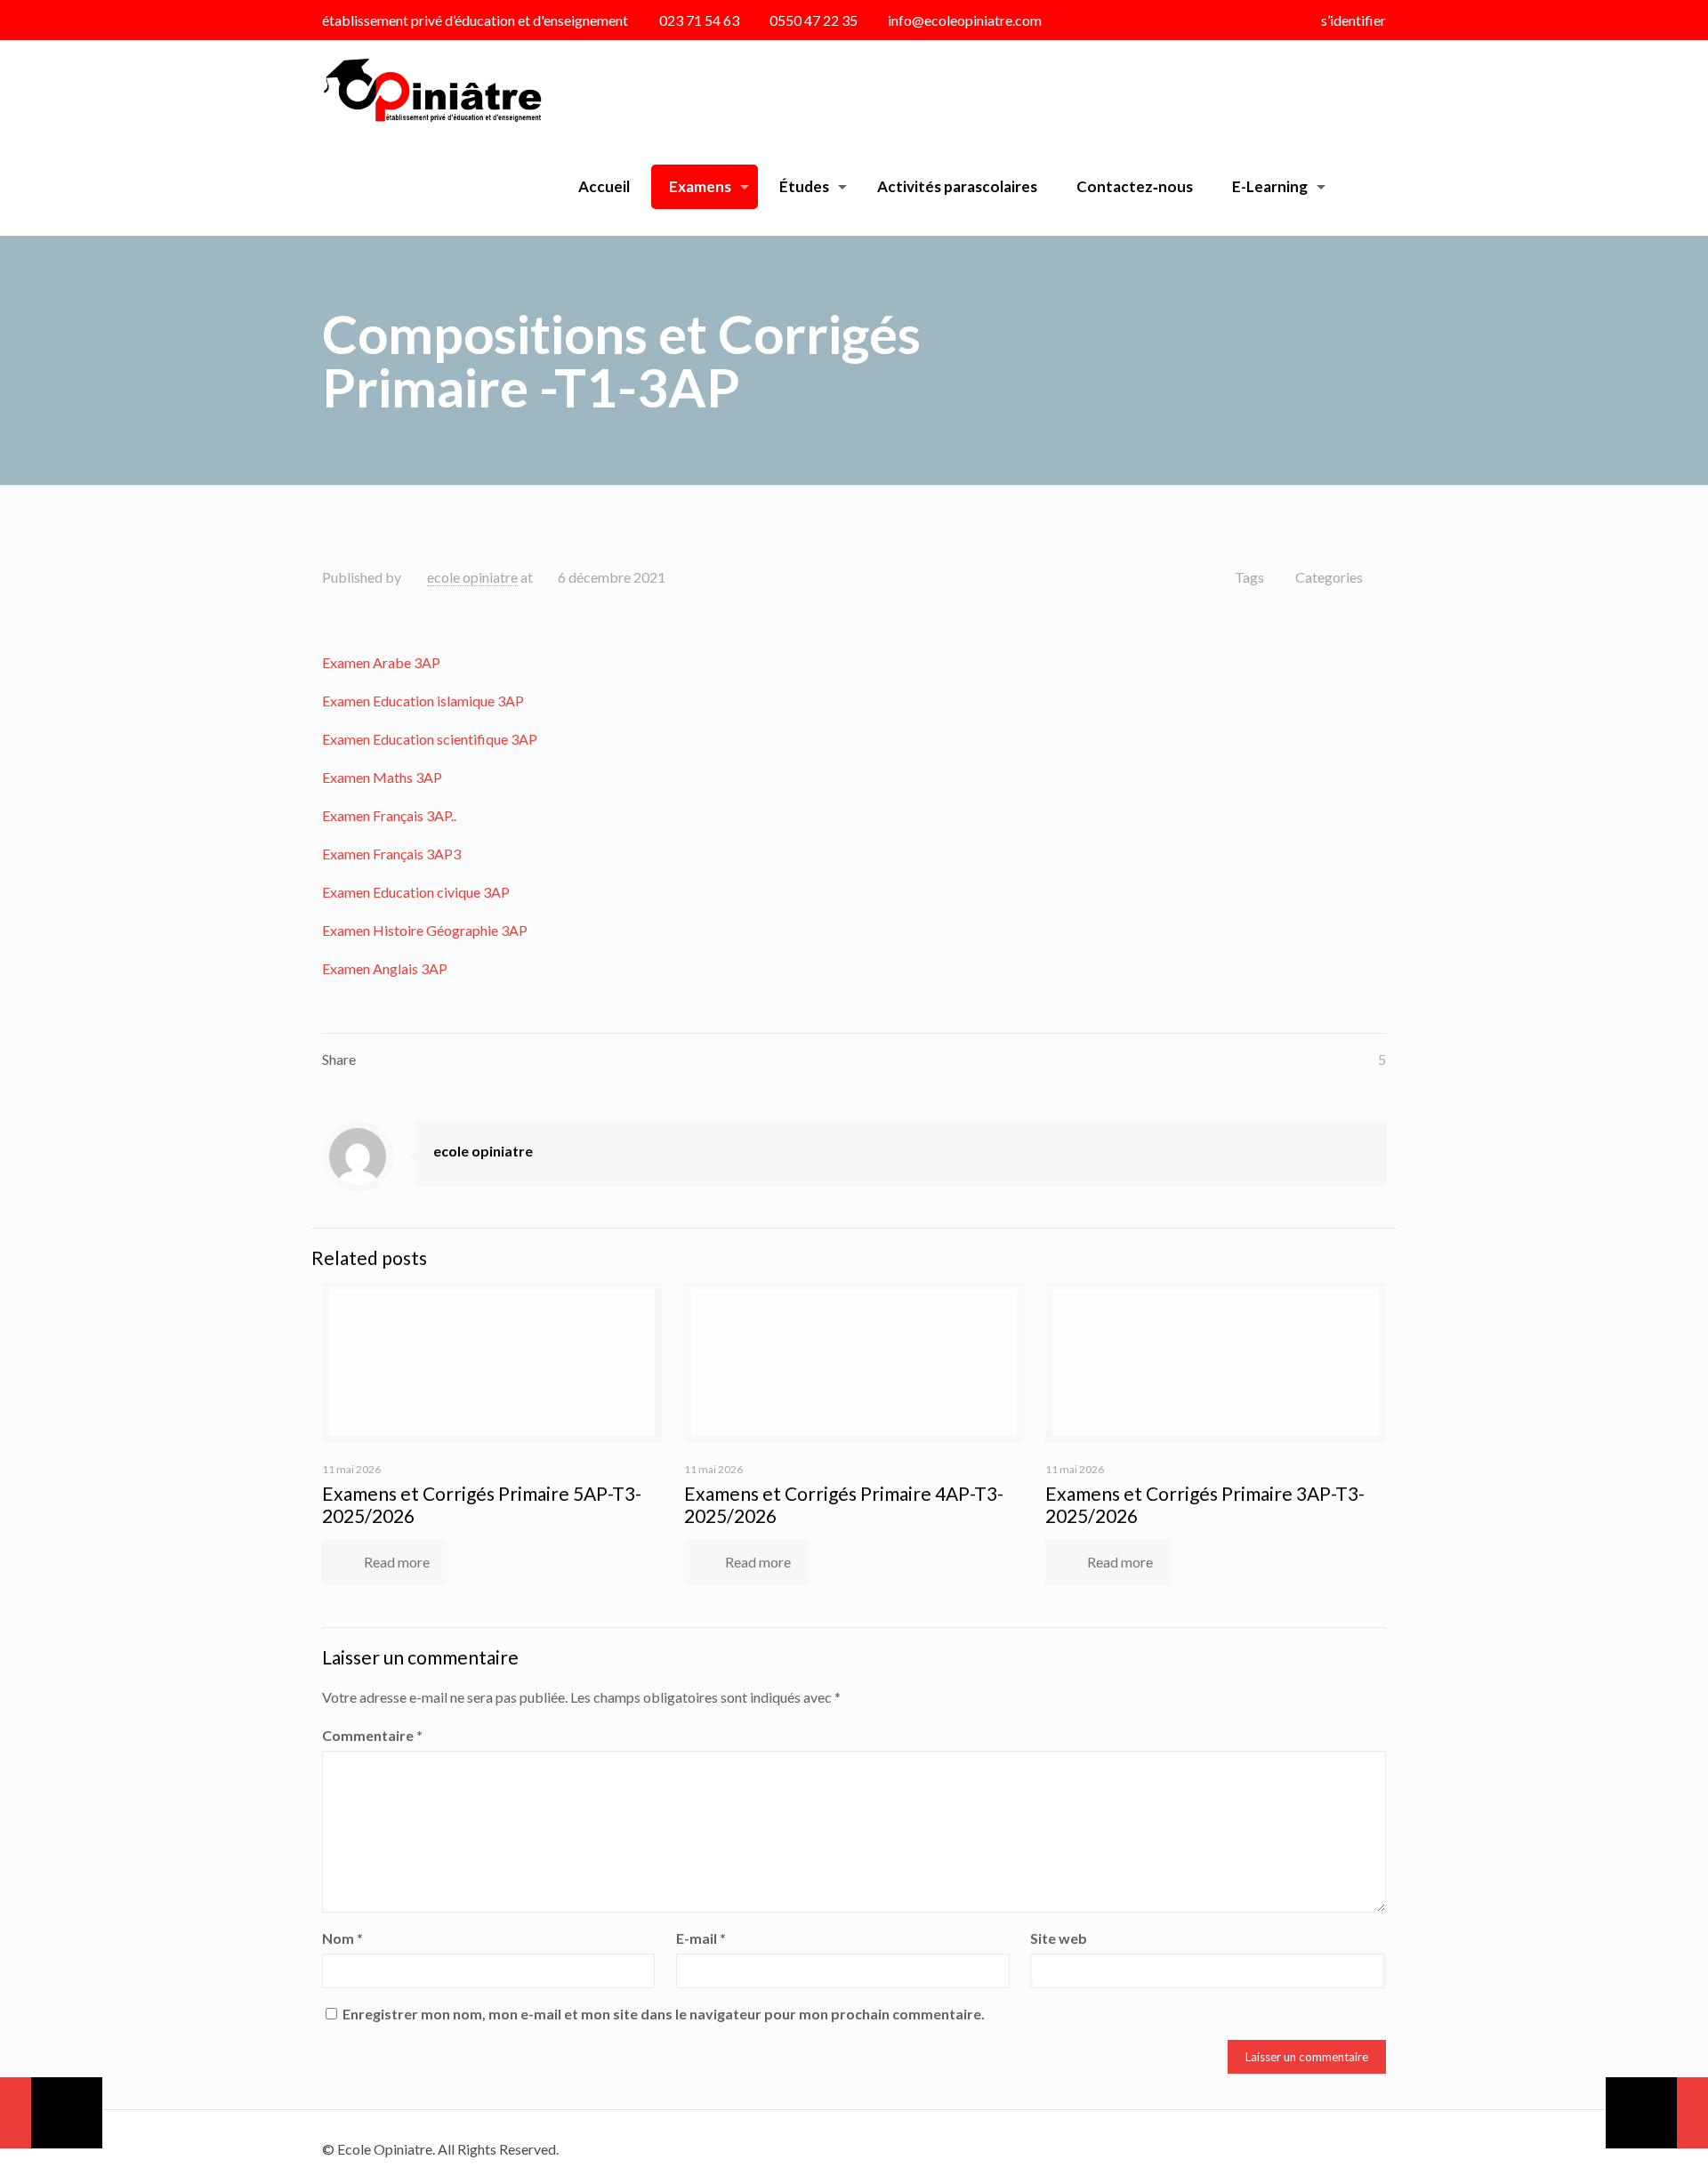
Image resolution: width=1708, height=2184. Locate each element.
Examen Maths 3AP (382, 777)
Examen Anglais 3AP (385, 968)
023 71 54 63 (699, 20)
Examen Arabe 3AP (381, 662)
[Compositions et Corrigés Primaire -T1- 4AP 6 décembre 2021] (1657, 2113)
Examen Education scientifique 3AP (430, 739)
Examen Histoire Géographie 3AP (425, 930)
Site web (1059, 1938)
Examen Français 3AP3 (391, 854)
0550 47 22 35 (814, 20)
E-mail (701, 1938)
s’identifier (1354, 20)
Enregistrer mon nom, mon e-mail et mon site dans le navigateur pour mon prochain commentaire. (664, 2014)
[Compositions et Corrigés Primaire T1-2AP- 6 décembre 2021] (51, 2113)
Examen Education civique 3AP (416, 892)
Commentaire (372, 1735)
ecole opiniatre (472, 577)
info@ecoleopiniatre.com (965, 20)
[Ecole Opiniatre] (432, 89)
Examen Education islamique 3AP (423, 701)
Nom (342, 1938)
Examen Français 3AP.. (389, 815)
